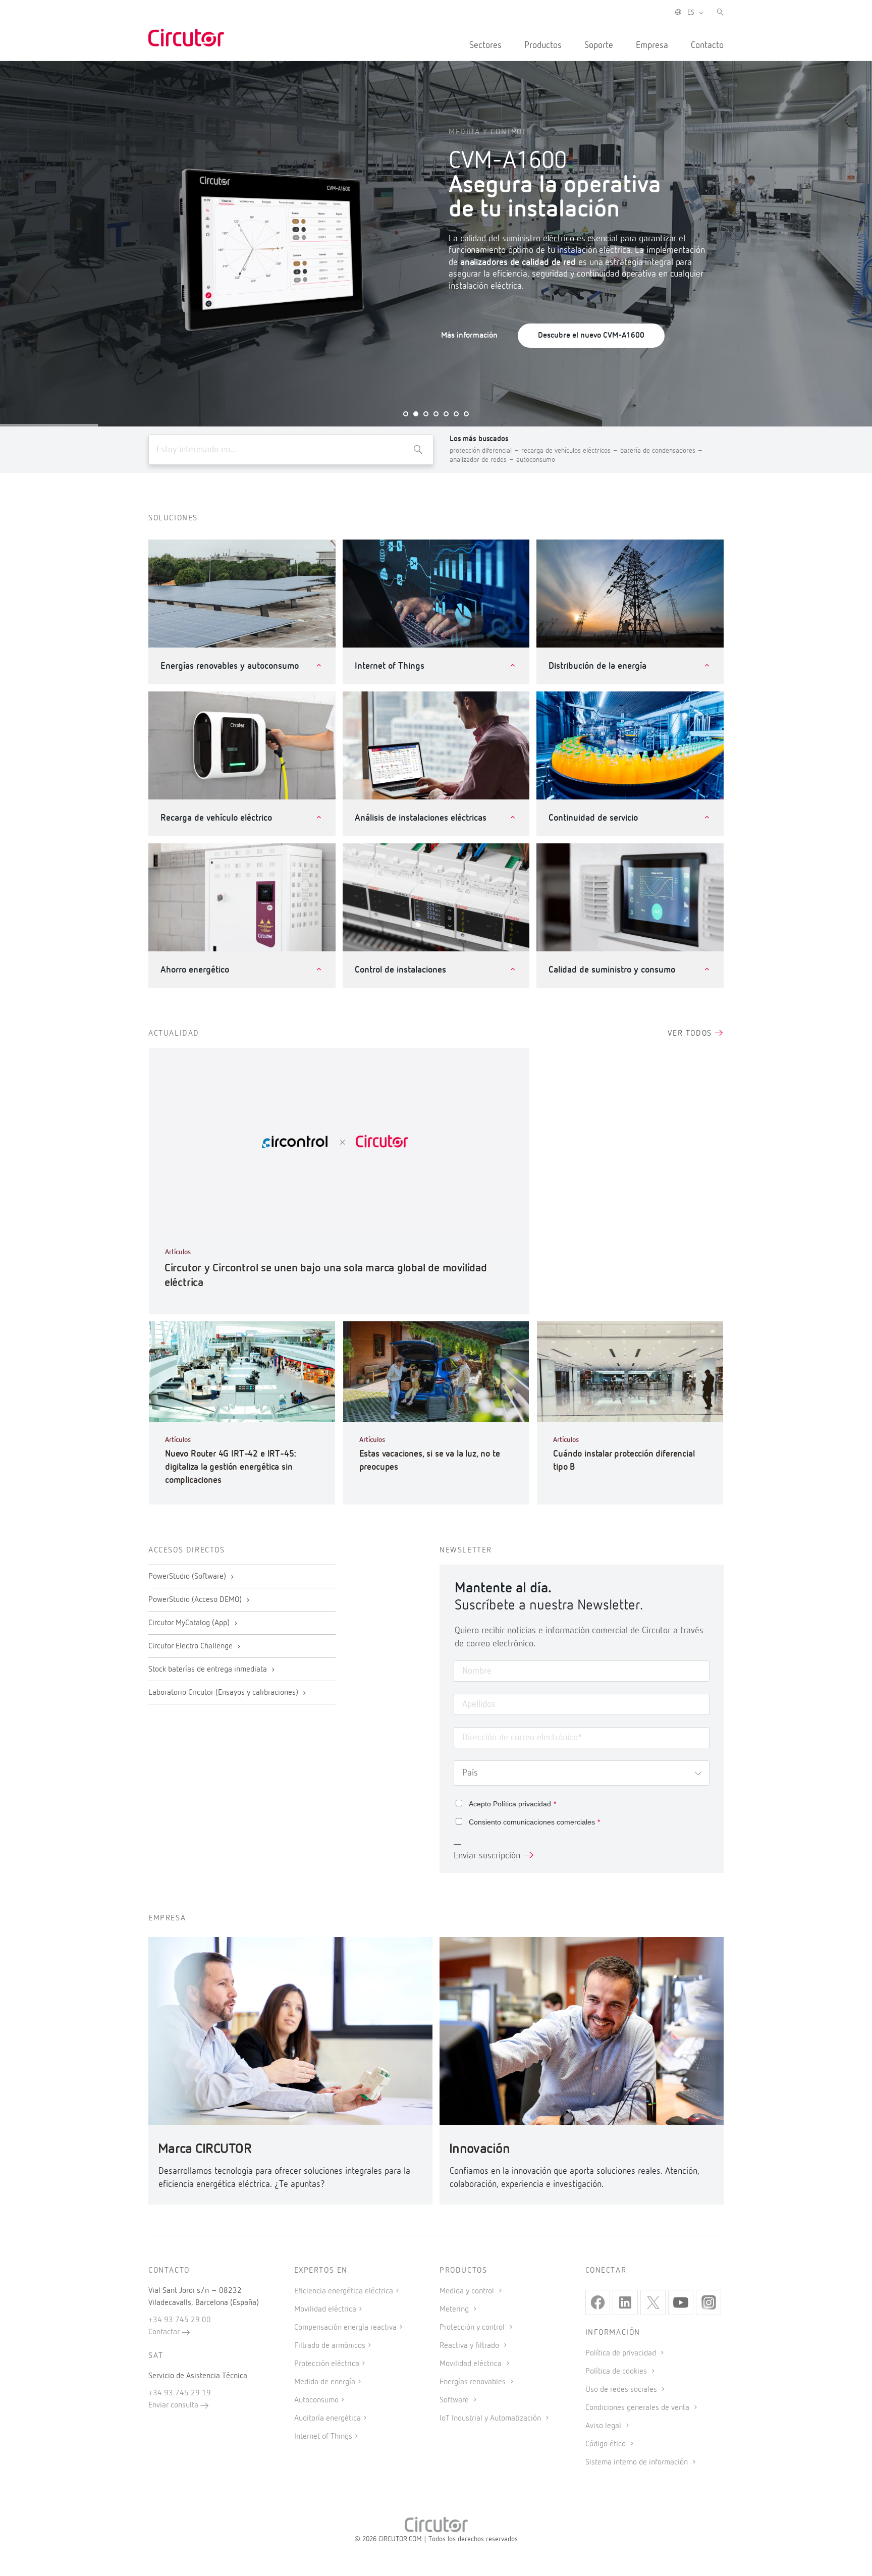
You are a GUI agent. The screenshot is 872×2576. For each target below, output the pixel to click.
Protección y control (473, 2328)
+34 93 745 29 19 (180, 2393)
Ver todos (691, 1034)
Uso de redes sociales (622, 2390)
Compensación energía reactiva (345, 2328)
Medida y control (468, 2291)
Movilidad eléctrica (325, 2310)
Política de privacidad (622, 2353)
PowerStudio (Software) (188, 1577)
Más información (469, 336)
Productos (543, 45)
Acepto (512, 1804)
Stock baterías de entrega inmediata (209, 1670)
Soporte (599, 45)
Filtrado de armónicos (330, 2346)
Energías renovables (474, 2382)
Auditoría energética (328, 2419)
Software (455, 2400)
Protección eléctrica (327, 2364)
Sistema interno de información (638, 2462)
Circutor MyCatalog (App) (190, 1623)
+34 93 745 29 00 (180, 2320)
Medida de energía (325, 2382)
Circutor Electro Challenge (192, 1646)
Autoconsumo (316, 2400)
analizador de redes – (483, 460)
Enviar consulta (174, 2405)
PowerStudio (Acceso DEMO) (196, 1600)
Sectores (485, 45)
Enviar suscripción (487, 1856)
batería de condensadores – (662, 451)
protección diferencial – (485, 451)
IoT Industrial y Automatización (491, 2419)
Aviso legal (604, 2426)
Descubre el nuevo (591, 336)
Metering (455, 2310)
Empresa (652, 45)
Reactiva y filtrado (470, 2346)
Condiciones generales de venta (638, 2408)
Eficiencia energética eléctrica (344, 2291)
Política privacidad (522, 1804)
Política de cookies (617, 2372)
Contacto (707, 45)
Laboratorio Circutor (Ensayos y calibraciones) (224, 1693)
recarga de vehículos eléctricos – (571, 451)
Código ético (607, 2444)
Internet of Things (323, 2437)
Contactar (165, 2332)
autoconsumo (536, 460)
